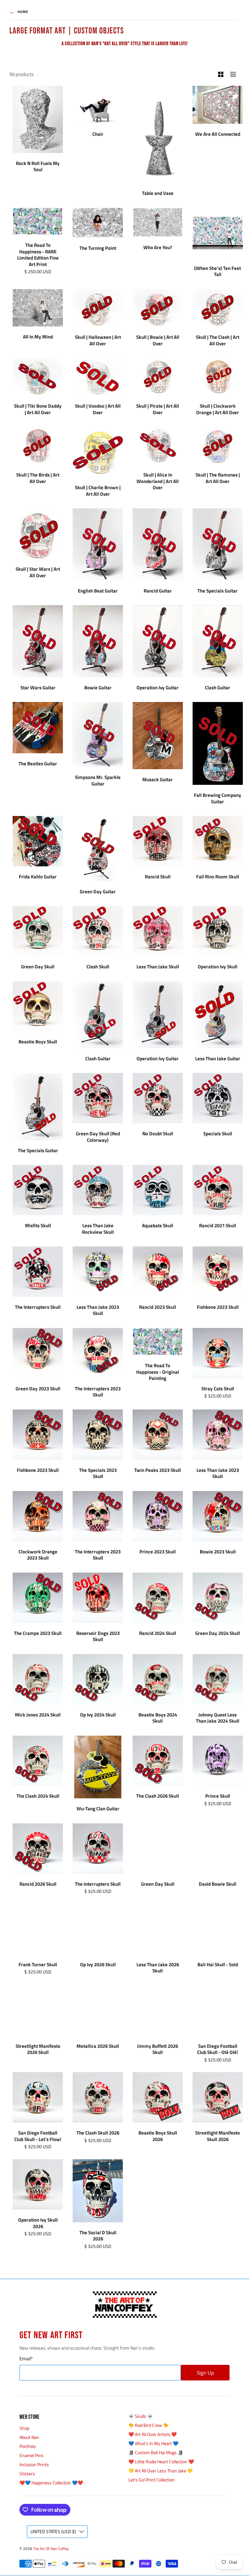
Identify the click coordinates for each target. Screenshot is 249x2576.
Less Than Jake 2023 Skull (98, 1310)
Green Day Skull (38, 967)
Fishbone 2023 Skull (218, 1307)
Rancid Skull (158, 877)
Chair (98, 134)
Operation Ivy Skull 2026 (38, 2223)
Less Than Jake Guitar (218, 1058)
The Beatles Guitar (38, 764)
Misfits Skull (38, 1225)
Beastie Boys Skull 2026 (158, 2136)
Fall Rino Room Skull (218, 877)
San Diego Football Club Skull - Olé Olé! (218, 2049)
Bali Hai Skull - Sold (218, 1964)
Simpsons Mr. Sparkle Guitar (98, 780)
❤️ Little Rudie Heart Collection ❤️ (161, 2461)
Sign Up (205, 2373)
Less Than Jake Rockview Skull (98, 1229)
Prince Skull (218, 1796)
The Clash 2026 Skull (158, 1796)
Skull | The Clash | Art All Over (218, 340)
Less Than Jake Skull (158, 967)
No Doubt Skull (158, 1134)
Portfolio (28, 2446)
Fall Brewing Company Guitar (218, 798)
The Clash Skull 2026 (98, 2133)
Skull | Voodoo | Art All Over (98, 409)
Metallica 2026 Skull (98, 2046)
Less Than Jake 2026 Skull (158, 1968)
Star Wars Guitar (38, 688)
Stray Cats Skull (218, 1389)
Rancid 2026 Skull (38, 1884)
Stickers (27, 2474)
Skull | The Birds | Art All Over (38, 478)
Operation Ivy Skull (218, 967)
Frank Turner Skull (38, 1964)
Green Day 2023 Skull (38, 1389)
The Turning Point (98, 248)
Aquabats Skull (158, 1225)
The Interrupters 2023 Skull (98, 1392)
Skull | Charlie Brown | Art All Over (98, 491)
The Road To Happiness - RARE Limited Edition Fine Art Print (38, 255)
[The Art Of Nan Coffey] (124, 2305)
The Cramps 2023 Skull (38, 1633)
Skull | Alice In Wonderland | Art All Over (158, 481)
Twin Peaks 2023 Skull (158, 1470)
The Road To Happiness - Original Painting (158, 1372)
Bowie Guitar (98, 688)
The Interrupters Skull (38, 1307)
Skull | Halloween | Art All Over (98, 340)
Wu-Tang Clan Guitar (98, 1809)
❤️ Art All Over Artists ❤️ (153, 2434)
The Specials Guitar (218, 591)
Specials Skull (218, 1134)
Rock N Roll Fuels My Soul (38, 166)
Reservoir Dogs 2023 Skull (98, 1636)
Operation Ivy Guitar (158, 688)
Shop (24, 2428)
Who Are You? (158, 247)
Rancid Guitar (158, 591)
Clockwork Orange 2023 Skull (38, 1555)
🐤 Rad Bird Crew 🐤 (148, 2425)
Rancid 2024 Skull (158, 1633)
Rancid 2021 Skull (218, 1225)
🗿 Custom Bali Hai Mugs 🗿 (156, 2452)
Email (26, 2359)
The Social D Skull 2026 (98, 2236)
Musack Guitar (158, 779)
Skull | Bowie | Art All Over (158, 340)
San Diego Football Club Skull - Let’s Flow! (38, 2136)
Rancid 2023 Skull (158, 1307)
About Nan (29, 2437)
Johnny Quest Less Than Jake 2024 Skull (218, 1718)
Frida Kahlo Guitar (38, 877)
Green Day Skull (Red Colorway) (98, 1137)
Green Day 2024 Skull (218, 1633)
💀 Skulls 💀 (141, 2416)
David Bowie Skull (218, 1884)
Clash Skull (98, 967)
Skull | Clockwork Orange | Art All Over (218, 409)
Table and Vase (158, 193)
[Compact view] (233, 75)
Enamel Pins (31, 2455)
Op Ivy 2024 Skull (98, 1715)
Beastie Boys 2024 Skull (158, 1718)
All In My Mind (38, 337)
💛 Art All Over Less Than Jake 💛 (160, 2471)
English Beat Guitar (98, 591)
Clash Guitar (218, 688)
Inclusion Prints (34, 2464)
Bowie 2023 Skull (218, 1552)
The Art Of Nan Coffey (51, 2549)
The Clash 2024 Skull (38, 1796)
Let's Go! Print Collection (152, 2480)
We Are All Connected (218, 134)
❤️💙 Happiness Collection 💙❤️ (51, 2483)
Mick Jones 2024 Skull (38, 1715)
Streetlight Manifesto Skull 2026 (218, 2136)
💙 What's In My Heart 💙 (153, 2443)
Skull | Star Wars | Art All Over (38, 572)
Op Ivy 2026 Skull (98, 1964)
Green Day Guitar (98, 892)
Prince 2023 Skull (158, 1552)
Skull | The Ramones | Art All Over (218, 478)
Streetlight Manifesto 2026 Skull (38, 2049)
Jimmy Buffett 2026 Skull (158, 2049)
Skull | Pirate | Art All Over (158, 409)
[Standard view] (221, 75)
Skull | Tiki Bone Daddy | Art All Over (38, 409)
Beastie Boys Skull (38, 1042)
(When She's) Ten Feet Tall (218, 271)
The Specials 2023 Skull (98, 1473)
